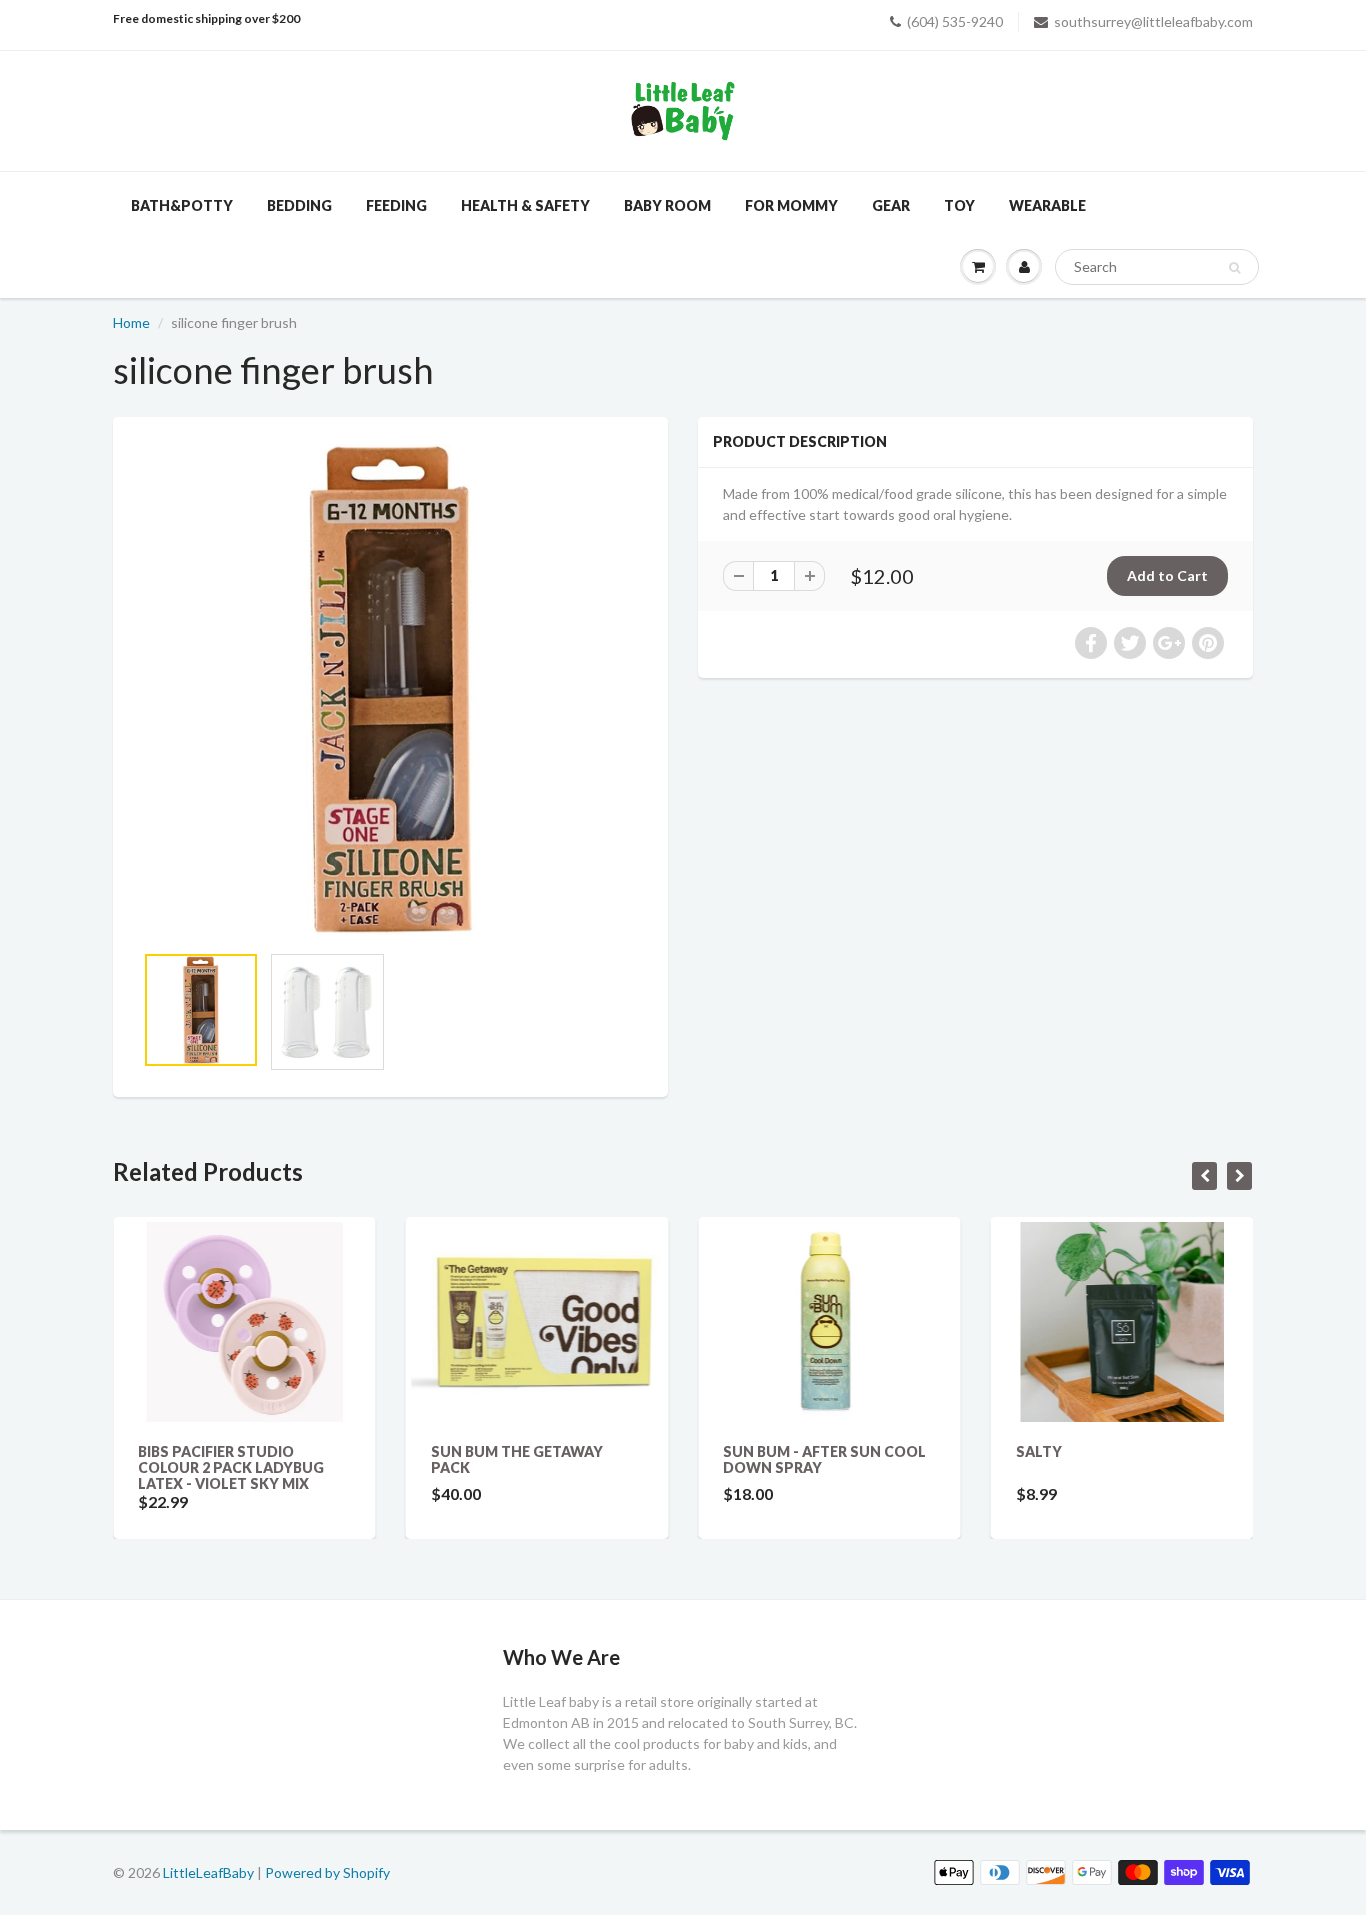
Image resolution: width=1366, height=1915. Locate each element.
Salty (1039, 1451)
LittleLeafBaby (208, 1872)
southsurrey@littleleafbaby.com (1153, 21)
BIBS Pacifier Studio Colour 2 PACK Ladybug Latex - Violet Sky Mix (231, 1467)
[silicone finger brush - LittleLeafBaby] (390, 689)
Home (131, 322)
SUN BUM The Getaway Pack (517, 1459)
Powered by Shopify (327, 1872)
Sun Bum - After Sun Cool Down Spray (824, 1459)
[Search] (1234, 268)
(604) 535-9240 (955, 21)
